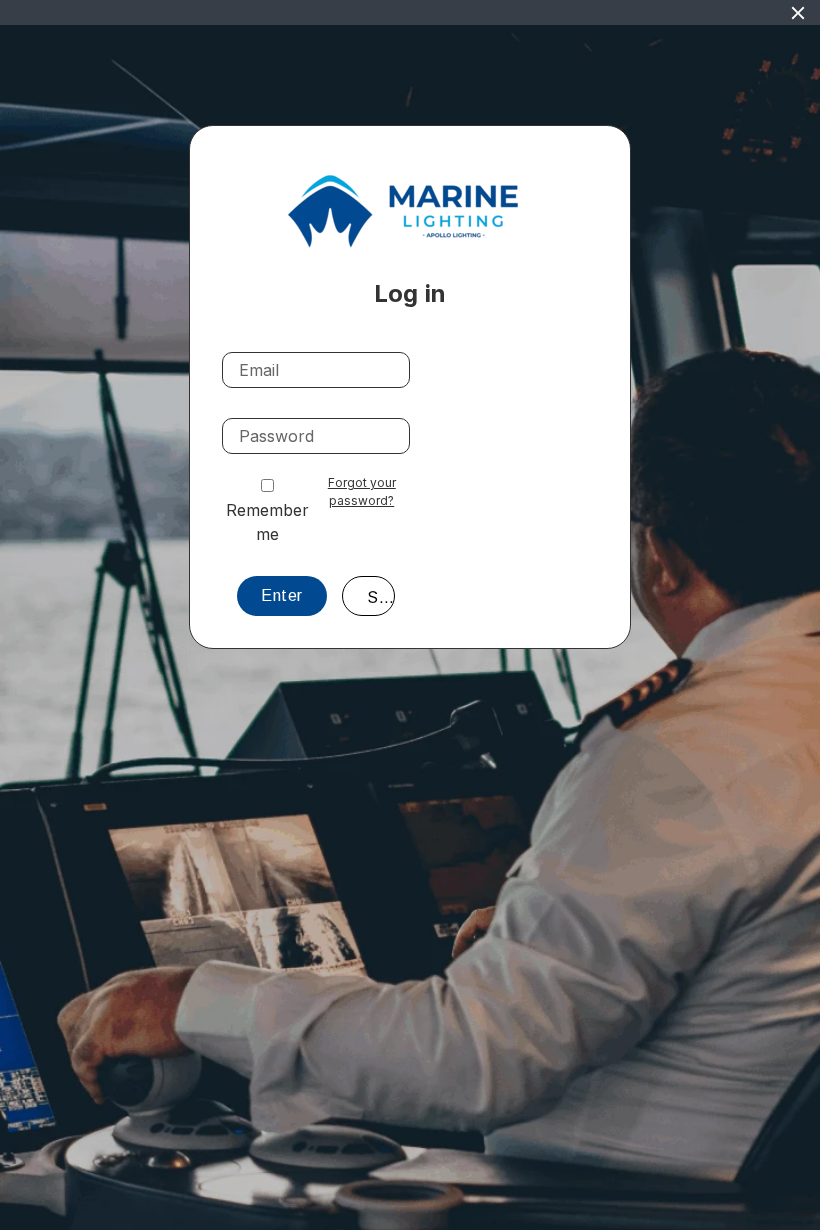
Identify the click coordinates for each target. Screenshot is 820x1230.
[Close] (798, 13)
